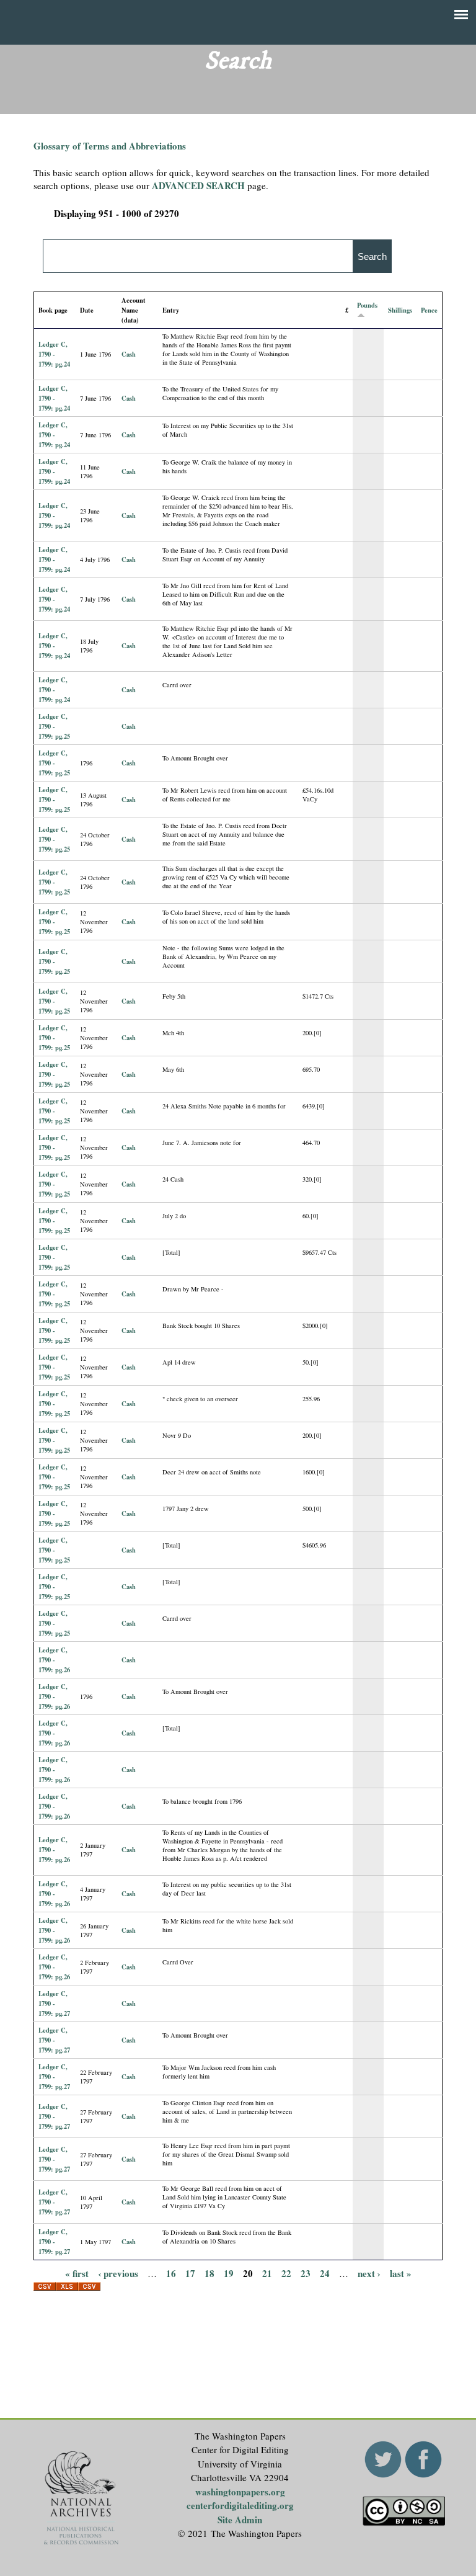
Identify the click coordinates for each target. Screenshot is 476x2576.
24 (325, 2273)
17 (190, 2273)
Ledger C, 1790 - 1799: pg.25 (54, 726)
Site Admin (240, 2520)
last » (401, 2273)
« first (77, 2273)
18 (209, 2273)
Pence (429, 310)
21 (267, 2273)
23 (306, 2273)
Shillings (400, 310)
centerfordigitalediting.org (240, 2505)
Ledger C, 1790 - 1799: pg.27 (54, 2003)
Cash (129, 354)
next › (369, 2273)
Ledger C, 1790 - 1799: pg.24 (54, 354)
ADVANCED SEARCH (198, 185)
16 (171, 2273)
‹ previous (118, 2273)
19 (229, 2273)
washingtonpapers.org (240, 2492)
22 (286, 2273)
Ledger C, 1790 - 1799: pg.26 (54, 1660)
